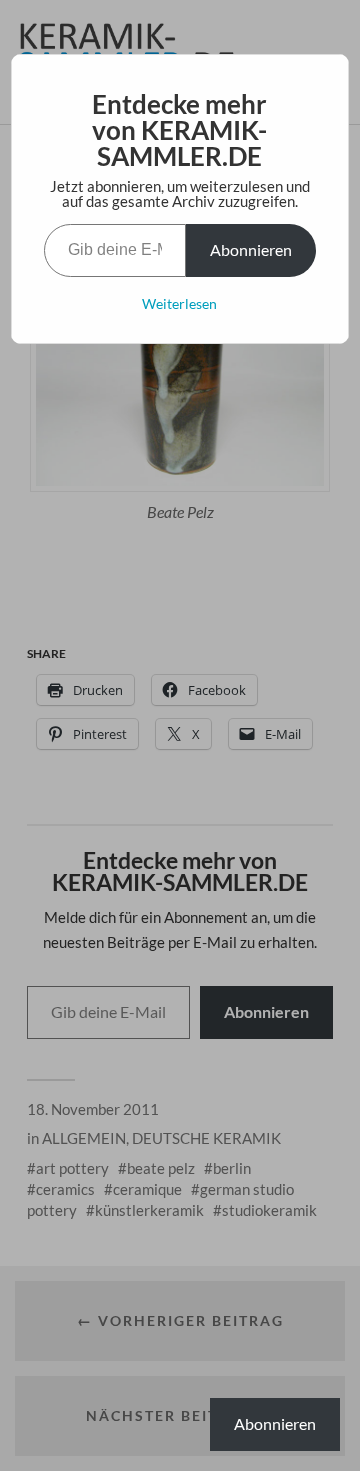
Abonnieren (251, 249)
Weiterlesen (179, 303)
